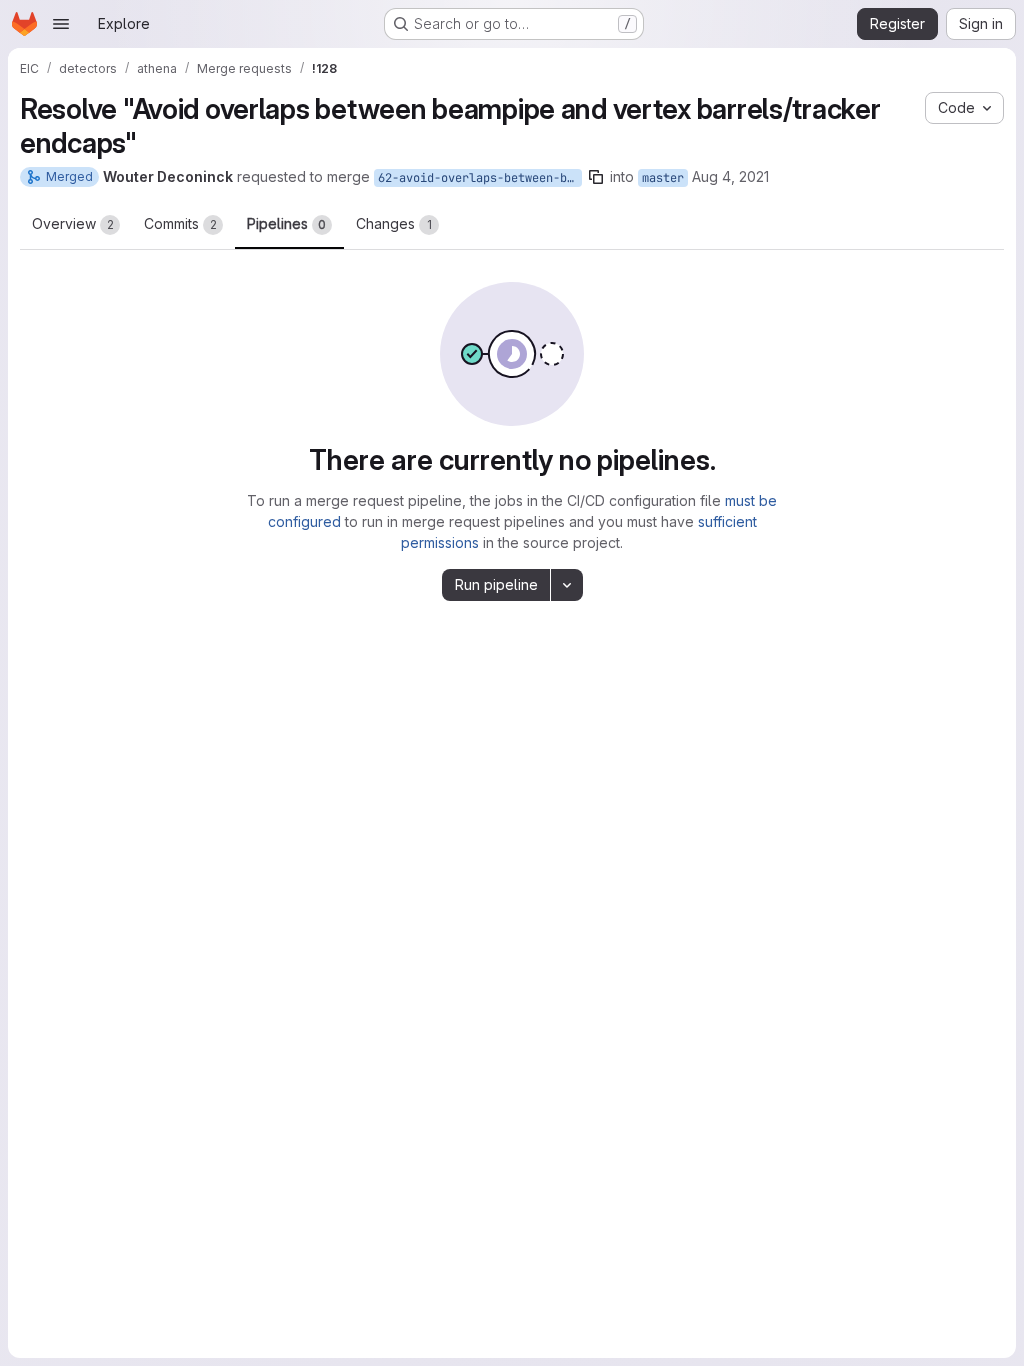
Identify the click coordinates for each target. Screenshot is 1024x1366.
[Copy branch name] (596, 177)
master (663, 178)
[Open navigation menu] (61, 24)
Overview (73, 223)
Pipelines (286, 223)
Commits (180, 223)
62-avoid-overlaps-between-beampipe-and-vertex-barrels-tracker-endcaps (480, 178)
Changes (394, 223)
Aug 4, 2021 (730, 176)
